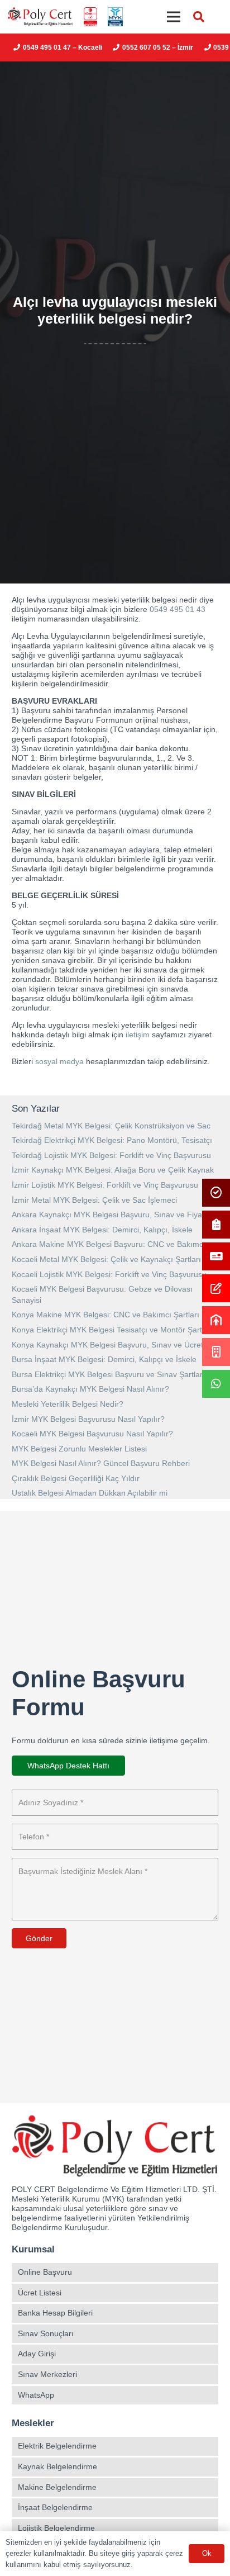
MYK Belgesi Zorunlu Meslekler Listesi (79, 1449)
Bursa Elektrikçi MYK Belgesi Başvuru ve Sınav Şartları (108, 1374)
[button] (199, 17)
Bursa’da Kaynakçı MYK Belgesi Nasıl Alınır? (90, 1389)
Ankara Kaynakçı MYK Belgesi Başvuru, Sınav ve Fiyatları (114, 1215)
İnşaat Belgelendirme (55, 2507)
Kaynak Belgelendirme (57, 2466)
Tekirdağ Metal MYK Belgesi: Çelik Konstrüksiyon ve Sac (111, 1126)
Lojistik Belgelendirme (56, 2528)
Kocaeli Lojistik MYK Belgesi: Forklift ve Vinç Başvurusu (109, 1274)
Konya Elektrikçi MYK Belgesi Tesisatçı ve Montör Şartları (112, 1330)
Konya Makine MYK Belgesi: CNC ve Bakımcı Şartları (106, 1315)
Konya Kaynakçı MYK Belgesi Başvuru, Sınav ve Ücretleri (113, 1345)
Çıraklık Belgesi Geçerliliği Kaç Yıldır (76, 1478)
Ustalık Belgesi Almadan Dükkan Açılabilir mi (90, 1493)
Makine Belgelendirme (57, 2487)
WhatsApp (36, 2395)
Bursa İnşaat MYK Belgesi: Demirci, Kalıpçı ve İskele (104, 1359)
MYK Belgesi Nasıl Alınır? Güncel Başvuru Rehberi (101, 1463)
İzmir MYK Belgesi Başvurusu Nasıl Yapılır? (88, 1419)
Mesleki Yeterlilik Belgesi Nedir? (68, 1404)
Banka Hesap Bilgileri (55, 2313)
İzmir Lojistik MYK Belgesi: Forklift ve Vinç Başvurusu (105, 1185)
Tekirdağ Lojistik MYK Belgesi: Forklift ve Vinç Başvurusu (111, 1155)
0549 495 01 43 (178, 609)
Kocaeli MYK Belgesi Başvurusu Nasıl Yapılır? (92, 1434)
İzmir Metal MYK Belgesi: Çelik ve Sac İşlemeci (94, 1200)
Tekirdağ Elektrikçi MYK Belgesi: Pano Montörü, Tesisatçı (112, 1140)
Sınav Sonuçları (46, 2333)
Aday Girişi (37, 2354)
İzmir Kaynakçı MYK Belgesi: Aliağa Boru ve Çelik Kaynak (113, 1170)
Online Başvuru (45, 2272)
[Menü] (174, 17)
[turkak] (90, 17)
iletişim (138, 1035)
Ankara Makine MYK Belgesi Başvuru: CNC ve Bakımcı (109, 1244)
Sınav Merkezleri (47, 2374)
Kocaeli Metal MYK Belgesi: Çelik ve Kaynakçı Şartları (106, 1259)
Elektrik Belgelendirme (57, 2446)
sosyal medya (59, 1061)
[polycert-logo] (40, 17)
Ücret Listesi (40, 2293)
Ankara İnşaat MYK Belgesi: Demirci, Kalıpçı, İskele (102, 1230)
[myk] (115, 17)
